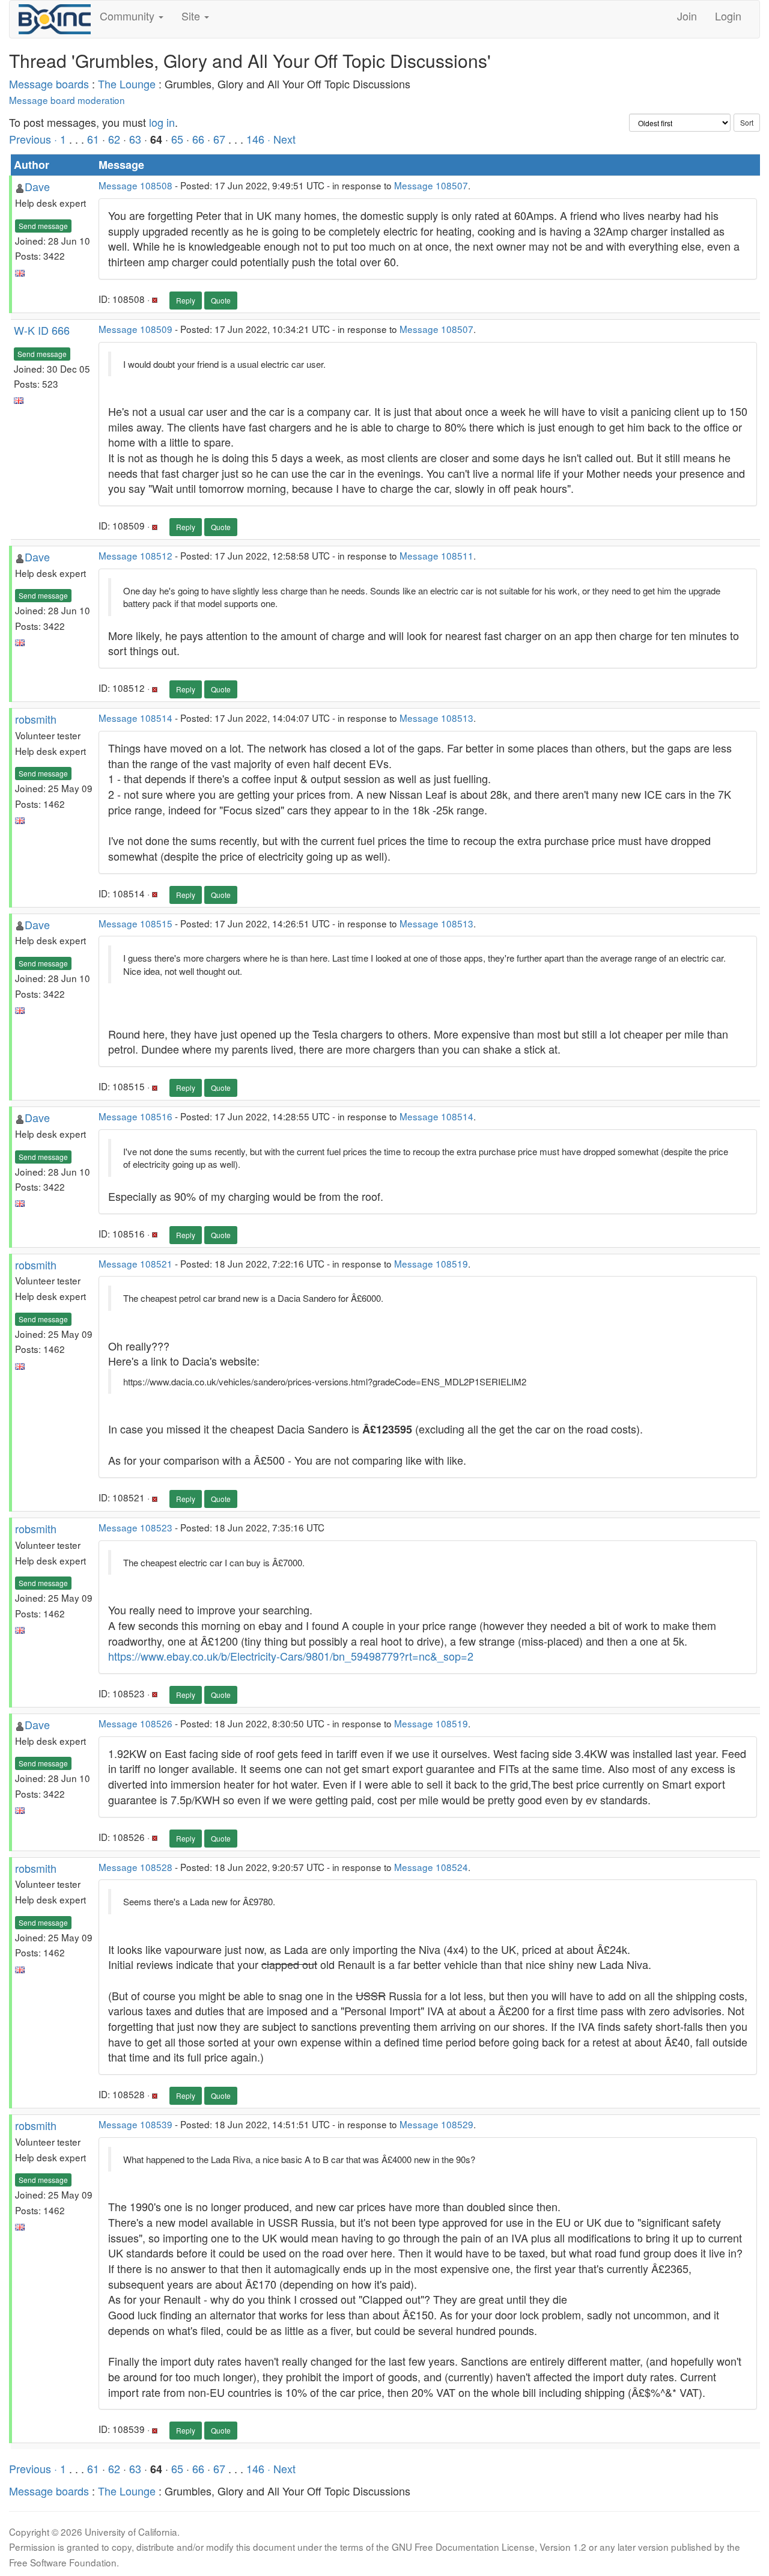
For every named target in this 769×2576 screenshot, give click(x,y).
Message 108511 (436, 555)
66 (198, 139)
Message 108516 (135, 1116)
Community (129, 16)
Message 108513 (436, 718)
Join (687, 16)
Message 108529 (436, 2124)
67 (219, 139)
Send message (43, 226)
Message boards (49, 84)
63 (135, 139)
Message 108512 (135, 555)
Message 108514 (135, 718)
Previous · (35, 139)
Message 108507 (431, 185)
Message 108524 (431, 1867)
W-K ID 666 (42, 330)
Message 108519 (431, 1263)
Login (728, 16)
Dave (37, 186)
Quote (221, 300)
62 (114, 139)
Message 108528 (135, 1867)
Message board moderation (67, 100)
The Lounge (127, 84)
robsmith (36, 719)
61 (93, 139)
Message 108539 (135, 2124)
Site (192, 16)
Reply (186, 300)
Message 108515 (135, 923)
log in (162, 122)
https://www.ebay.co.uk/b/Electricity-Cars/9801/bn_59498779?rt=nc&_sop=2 (291, 1656)
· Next (281, 139)
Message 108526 (135, 1723)
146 (255, 139)
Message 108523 (135, 1527)
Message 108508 (135, 185)
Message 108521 (135, 1263)
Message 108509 (135, 329)
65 (177, 139)
